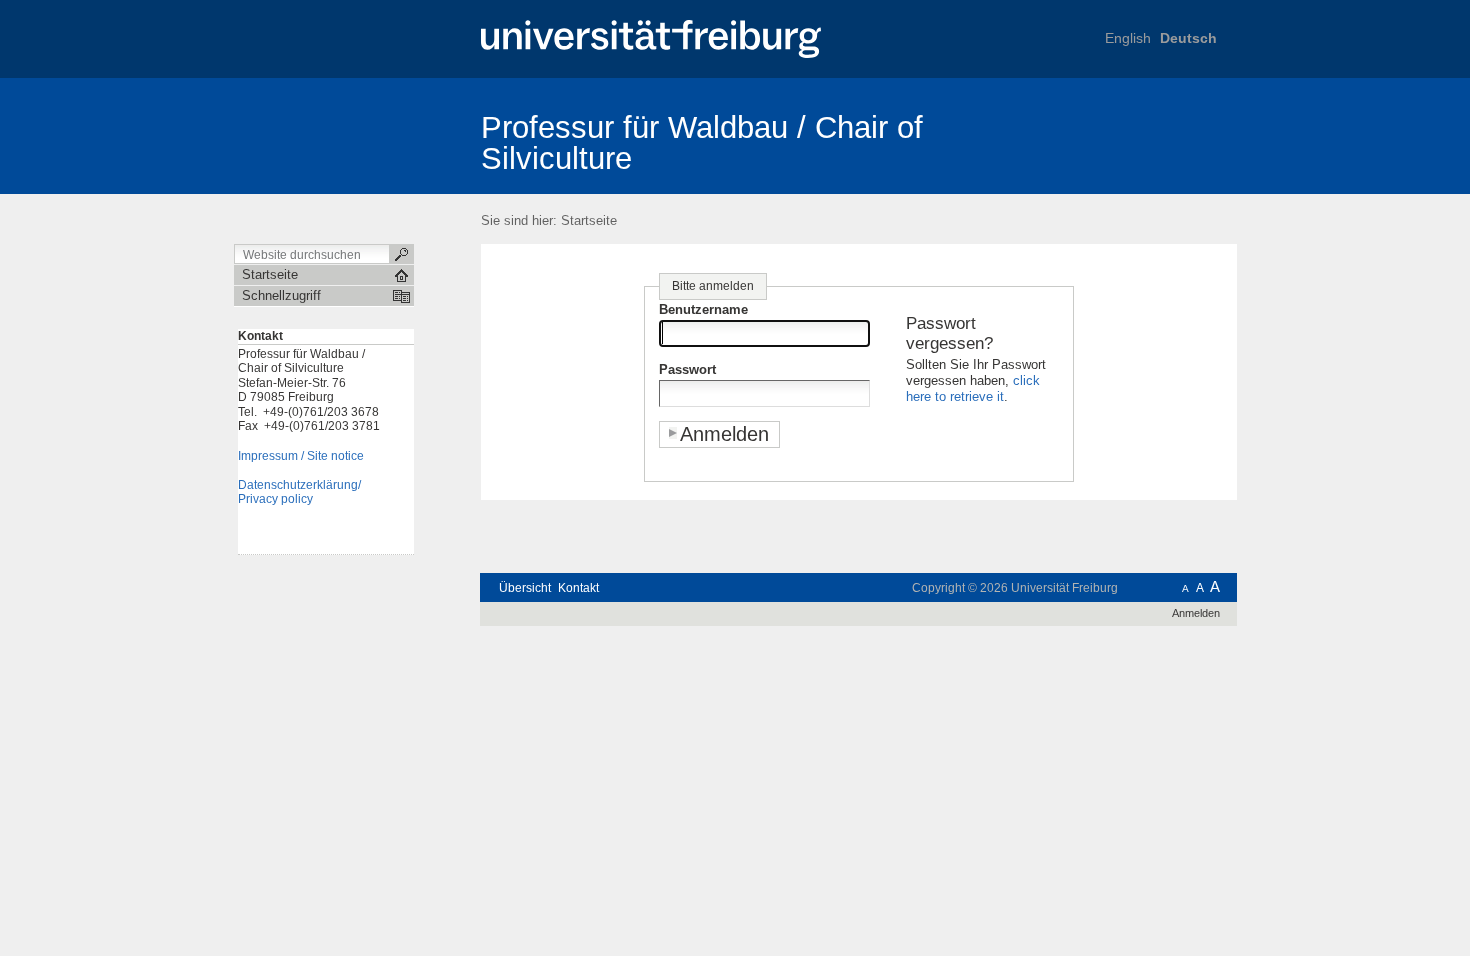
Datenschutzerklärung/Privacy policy (299, 492)
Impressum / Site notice (301, 456)
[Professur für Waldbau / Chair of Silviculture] (1139, 135)
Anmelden (1196, 613)
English (1128, 38)
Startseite (589, 220)
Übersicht (525, 588)
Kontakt (578, 588)
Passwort (687, 369)
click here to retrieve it (973, 388)
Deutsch (1188, 38)
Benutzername (703, 309)
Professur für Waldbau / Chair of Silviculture (702, 142)
